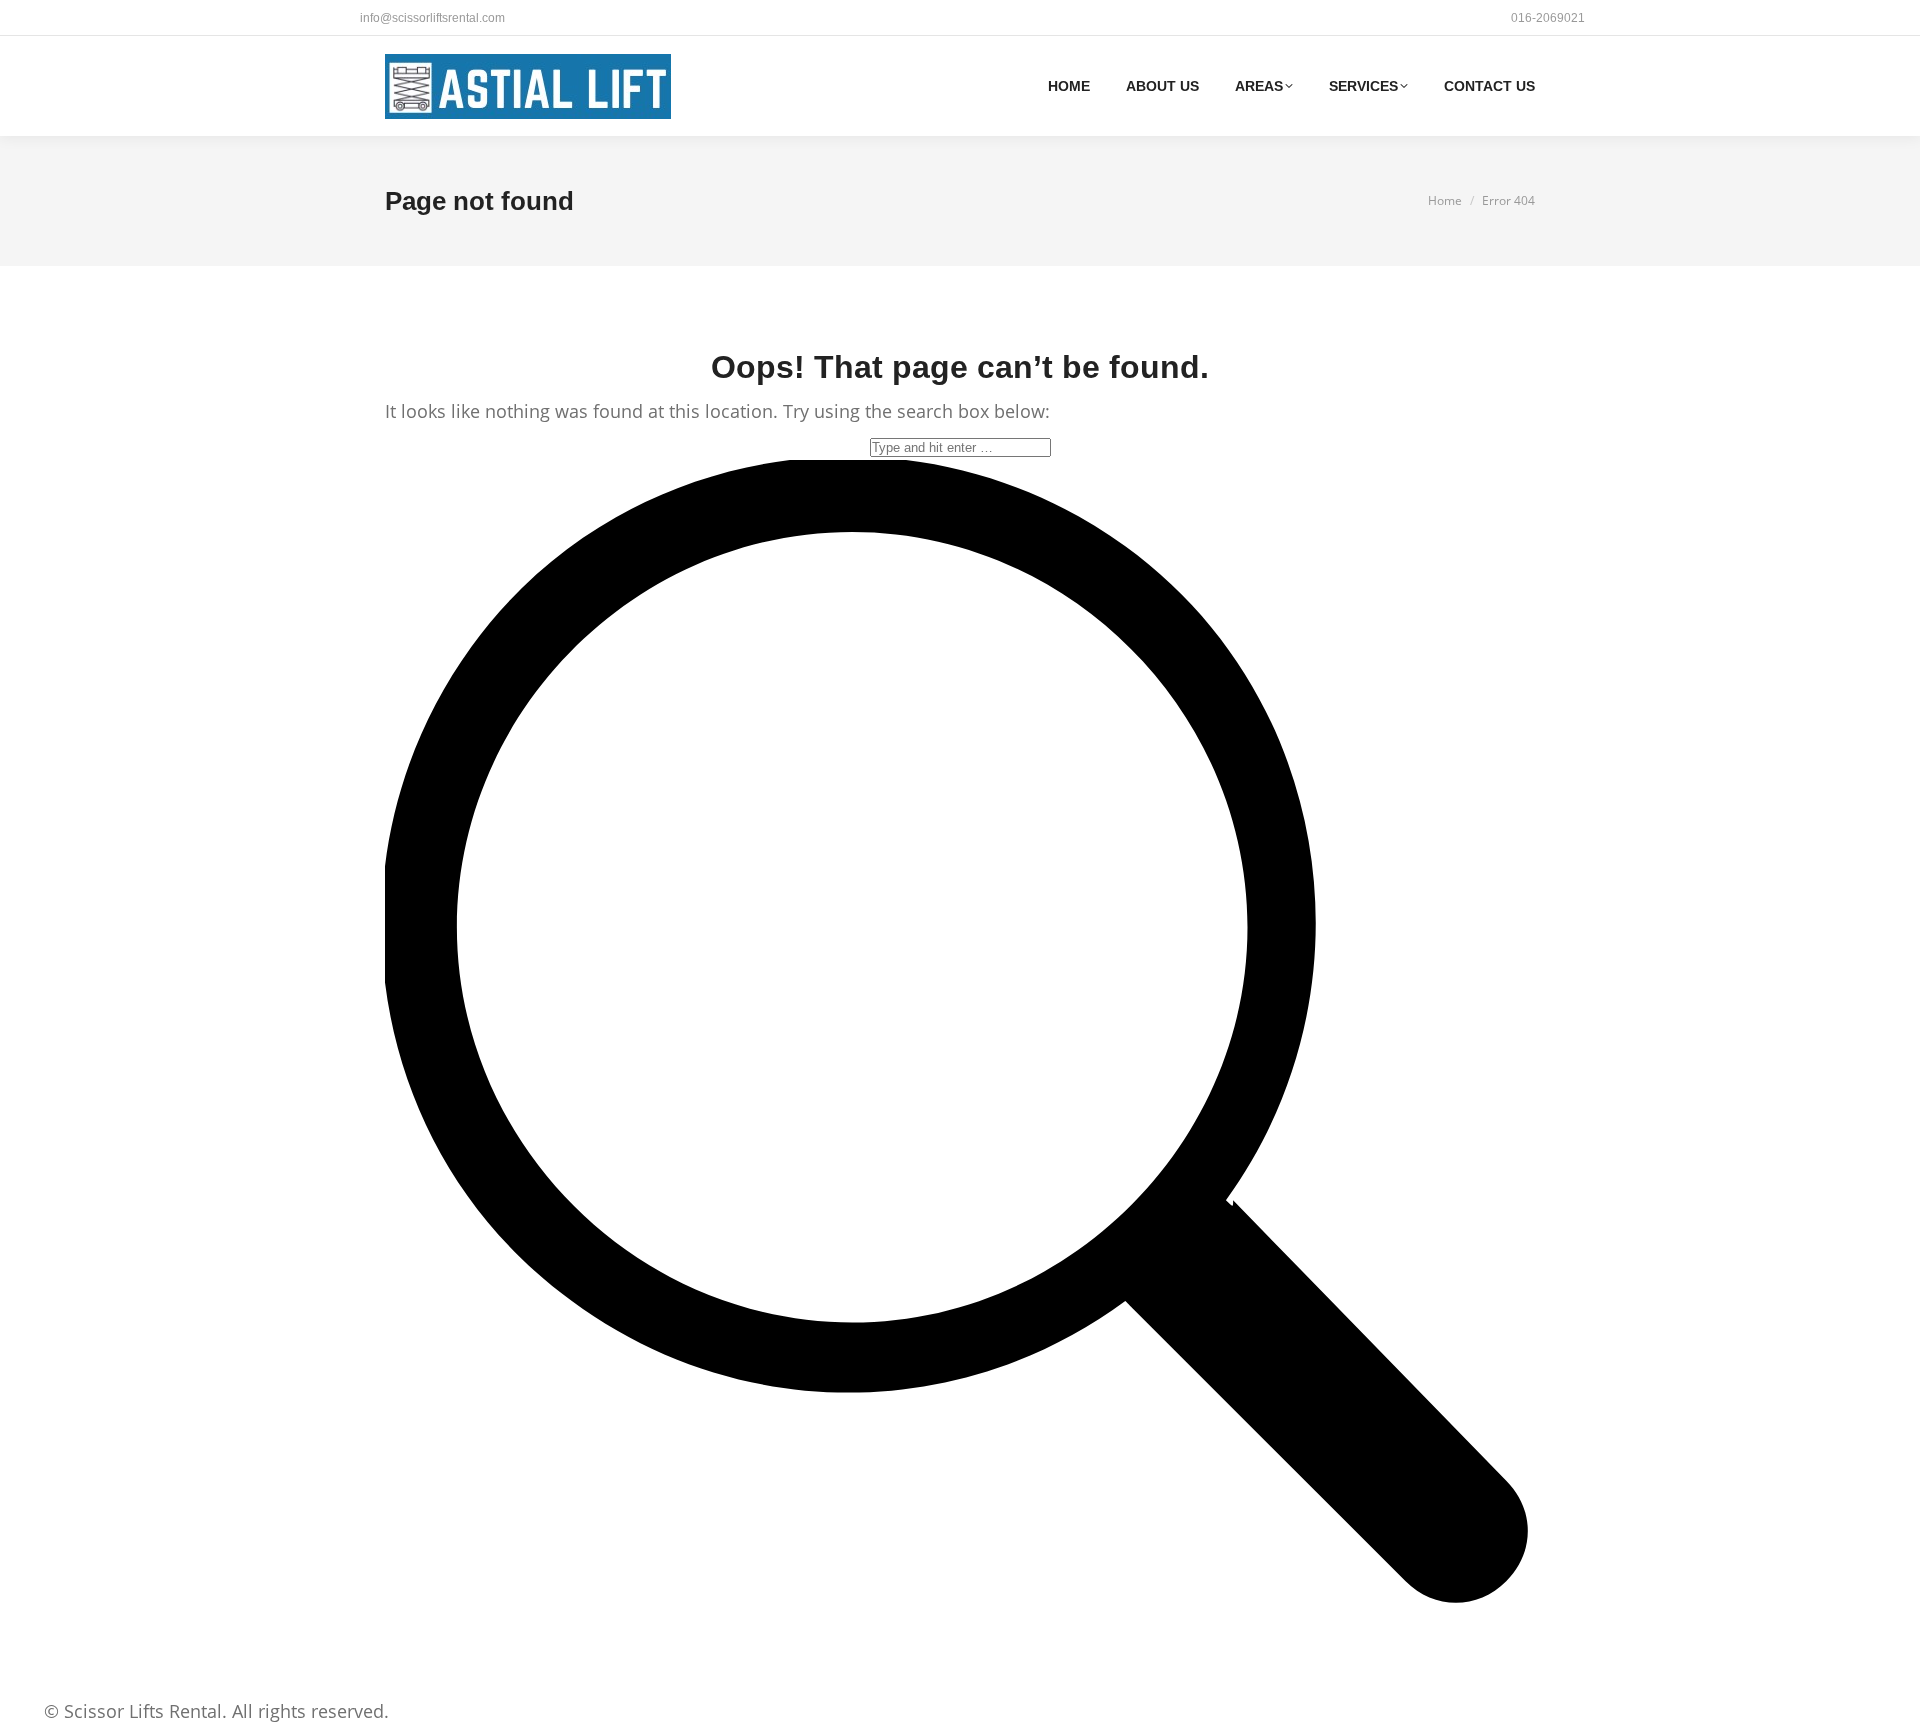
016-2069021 (1548, 18)
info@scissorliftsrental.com (432, 18)
